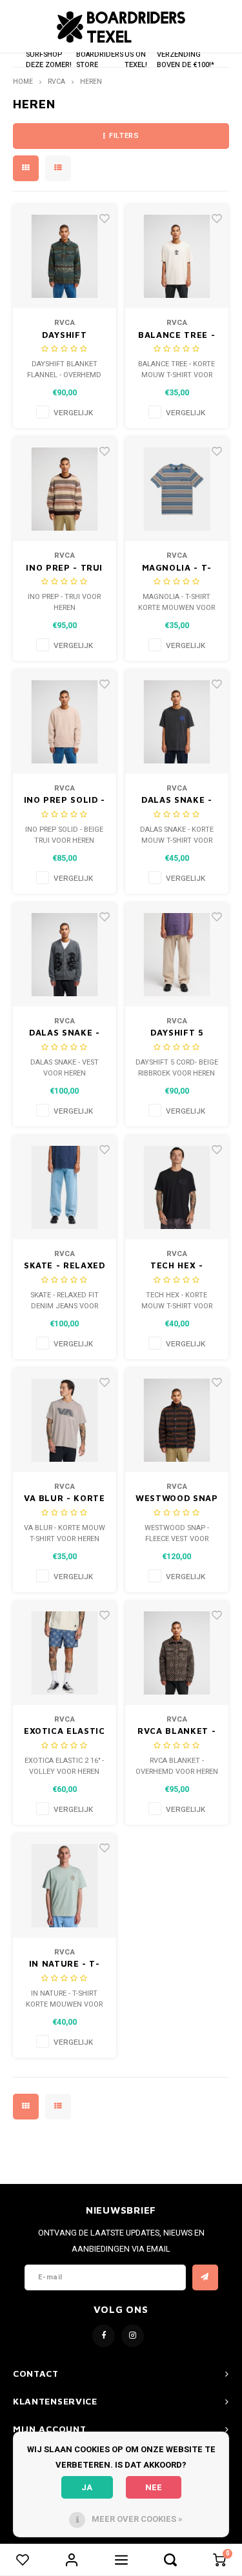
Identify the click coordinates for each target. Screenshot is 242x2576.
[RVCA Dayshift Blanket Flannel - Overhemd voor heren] (65, 256)
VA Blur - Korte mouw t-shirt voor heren (65, 1499)
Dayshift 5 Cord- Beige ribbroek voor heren (177, 1033)
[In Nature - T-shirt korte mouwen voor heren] (65, 1886)
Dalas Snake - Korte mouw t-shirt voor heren (177, 801)
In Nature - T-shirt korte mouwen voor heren (65, 1964)
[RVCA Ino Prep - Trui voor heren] (65, 489)
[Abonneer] (205, 2277)
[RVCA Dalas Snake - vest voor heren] (65, 955)
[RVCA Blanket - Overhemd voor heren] (177, 1653)
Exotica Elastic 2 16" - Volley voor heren (65, 1732)
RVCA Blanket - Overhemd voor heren (176, 1732)
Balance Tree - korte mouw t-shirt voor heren (177, 336)
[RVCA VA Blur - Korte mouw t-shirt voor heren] (65, 1420)
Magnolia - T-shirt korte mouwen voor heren (177, 568)
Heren (91, 82)
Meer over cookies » (137, 2519)
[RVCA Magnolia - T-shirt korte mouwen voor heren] (177, 489)
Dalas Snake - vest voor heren (64, 1033)
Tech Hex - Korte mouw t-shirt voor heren (177, 1266)
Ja (87, 2487)
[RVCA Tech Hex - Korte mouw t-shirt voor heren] (177, 1187)
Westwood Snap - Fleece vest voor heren (176, 1499)
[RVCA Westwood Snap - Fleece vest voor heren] (177, 1420)
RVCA (56, 82)
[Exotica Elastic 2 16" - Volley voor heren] (65, 1653)
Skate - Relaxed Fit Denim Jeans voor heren (65, 1266)
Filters (124, 136)
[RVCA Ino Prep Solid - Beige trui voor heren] (65, 722)
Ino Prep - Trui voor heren (64, 568)
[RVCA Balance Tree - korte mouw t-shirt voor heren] (177, 256)
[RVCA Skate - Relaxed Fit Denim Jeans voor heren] (65, 1187)
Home (23, 82)
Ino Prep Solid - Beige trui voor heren (65, 801)
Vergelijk (73, 413)
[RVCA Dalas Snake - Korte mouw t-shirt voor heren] (177, 722)
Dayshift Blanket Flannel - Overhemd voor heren (64, 336)
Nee (154, 2487)
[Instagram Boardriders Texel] (133, 2336)
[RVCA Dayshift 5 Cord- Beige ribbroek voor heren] (177, 955)
